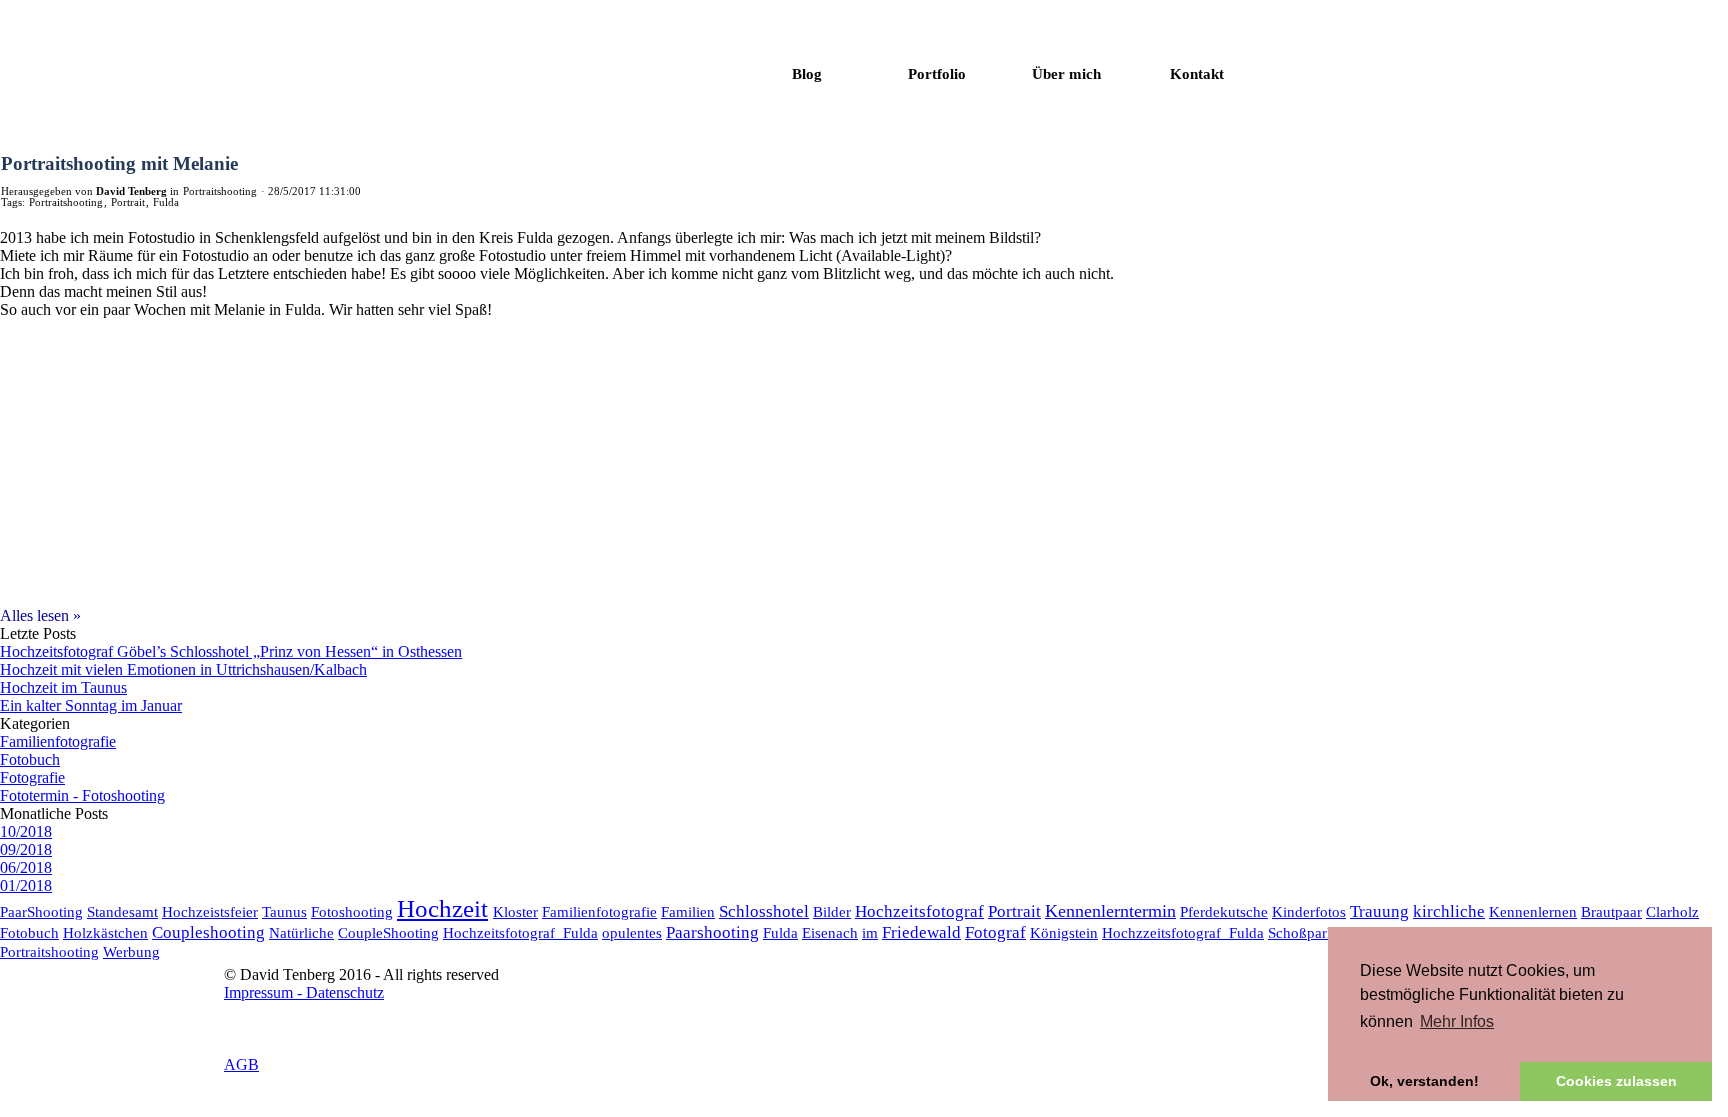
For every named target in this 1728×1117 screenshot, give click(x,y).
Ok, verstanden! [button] (1424, 1081)
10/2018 (26, 831)
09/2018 (26, 849)
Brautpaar (1611, 911)
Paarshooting (712, 932)
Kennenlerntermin (1110, 911)
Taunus (284, 911)
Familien (688, 911)
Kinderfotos (1309, 911)
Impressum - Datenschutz (304, 992)
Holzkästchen (105, 932)
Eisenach (830, 932)
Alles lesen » (40, 615)
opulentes (632, 932)
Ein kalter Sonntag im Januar (91, 705)
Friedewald (921, 932)
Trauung (1379, 911)
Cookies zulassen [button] (1616, 1081)
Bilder (832, 911)
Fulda (166, 202)
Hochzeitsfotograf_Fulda (520, 932)
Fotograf (995, 932)
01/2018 (26, 885)
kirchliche (1449, 911)
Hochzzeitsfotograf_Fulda (1183, 932)
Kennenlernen (1533, 911)
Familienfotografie (58, 741)
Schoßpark (1301, 932)
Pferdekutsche (1224, 911)
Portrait (128, 202)
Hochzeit (442, 908)
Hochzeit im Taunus (63, 687)
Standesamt (122, 911)
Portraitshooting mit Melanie (119, 163)
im (870, 932)
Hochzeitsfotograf (919, 911)
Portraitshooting (66, 202)
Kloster (515, 911)
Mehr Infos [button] (1457, 1021)
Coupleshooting (208, 932)
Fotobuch (30, 759)
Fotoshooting (352, 911)
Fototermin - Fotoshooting (82, 795)
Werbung (131, 951)
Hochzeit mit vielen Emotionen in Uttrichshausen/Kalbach (183, 669)
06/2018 (26, 867)
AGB (241, 1064)
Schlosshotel (764, 911)
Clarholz (1672, 911)
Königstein (1064, 932)
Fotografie (32, 777)
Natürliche (301, 932)
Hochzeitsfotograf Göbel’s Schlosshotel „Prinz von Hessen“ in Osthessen (231, 651)
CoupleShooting (388, 932)
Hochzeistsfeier (210, 911)
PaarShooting (41, 911)
